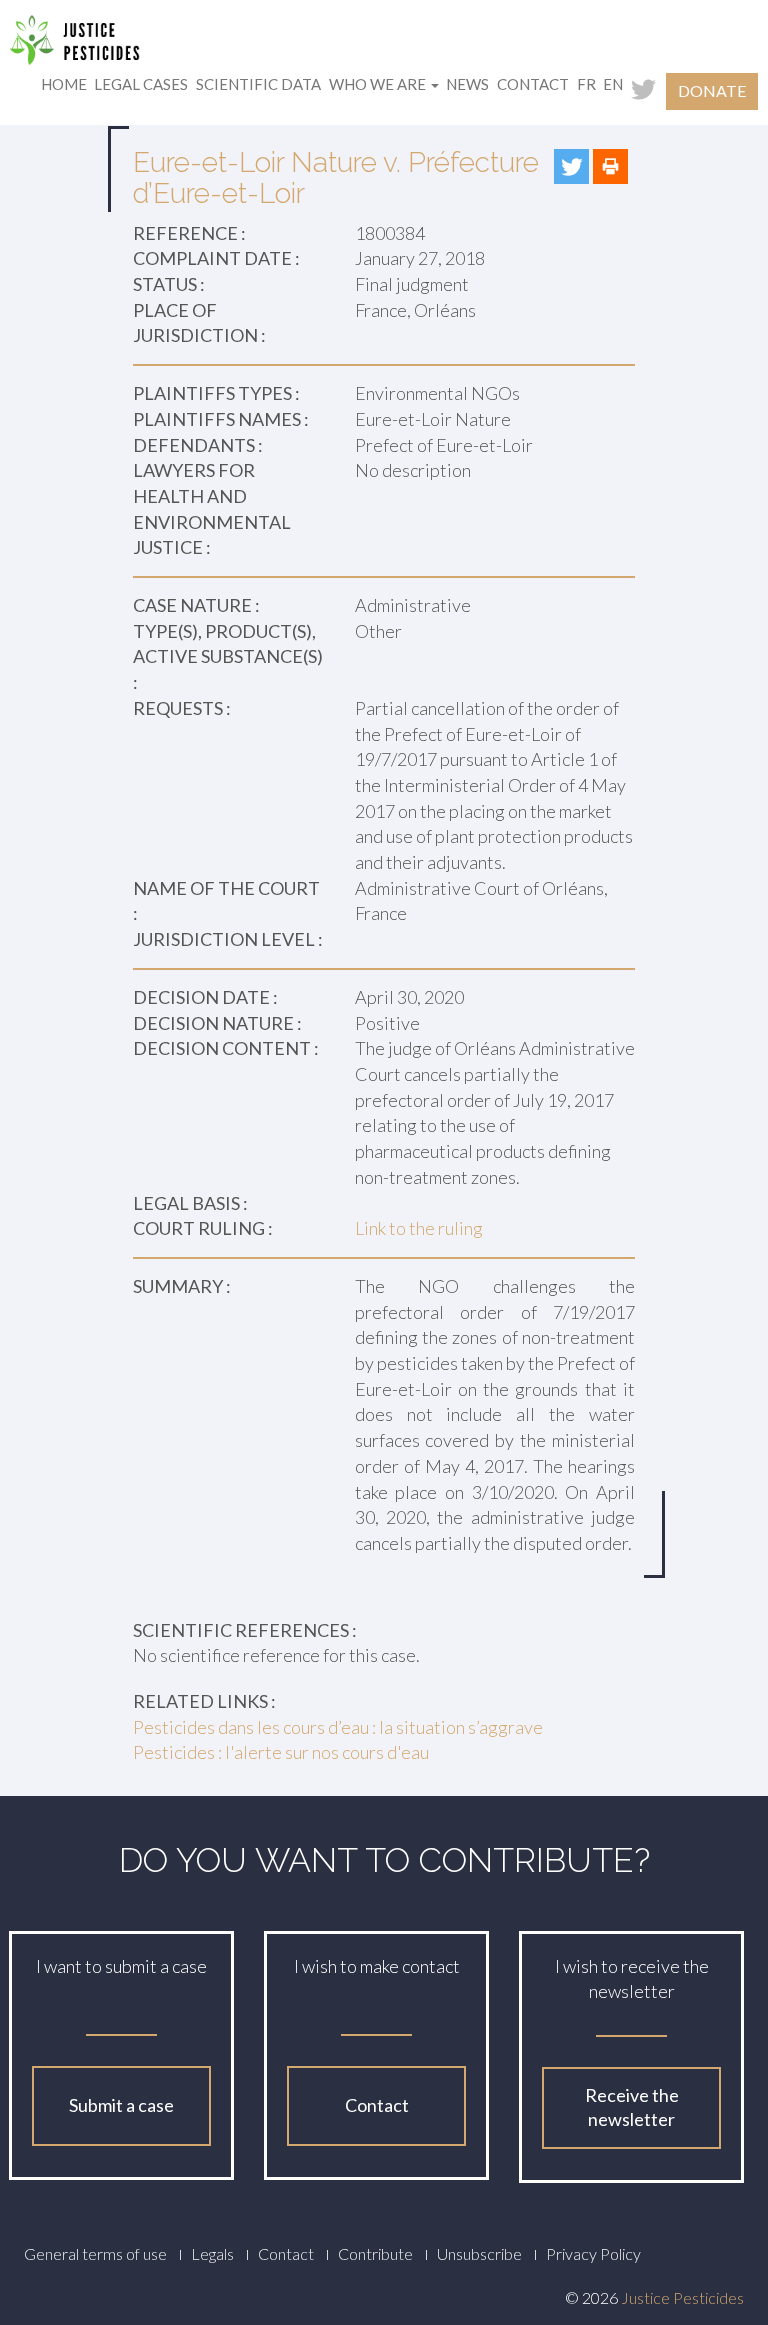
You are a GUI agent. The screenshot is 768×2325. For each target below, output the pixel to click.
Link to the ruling (419, 1228)
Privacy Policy (593, 2253)
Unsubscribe (479, 2253)
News (467, 84)
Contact (533, 84)
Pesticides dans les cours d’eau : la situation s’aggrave (338, 1727)
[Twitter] (571, 166)
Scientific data (258, 84)
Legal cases (141, 84)
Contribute (375, 2253)
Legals (212, 2253)
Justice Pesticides (682, 2297)
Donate (712, 90)
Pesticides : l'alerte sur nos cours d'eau (281, 1752)
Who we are (379, 84)
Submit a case (121, 2105)
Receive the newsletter (632, 2107)
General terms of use (95, 2253)
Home (64, 84)
